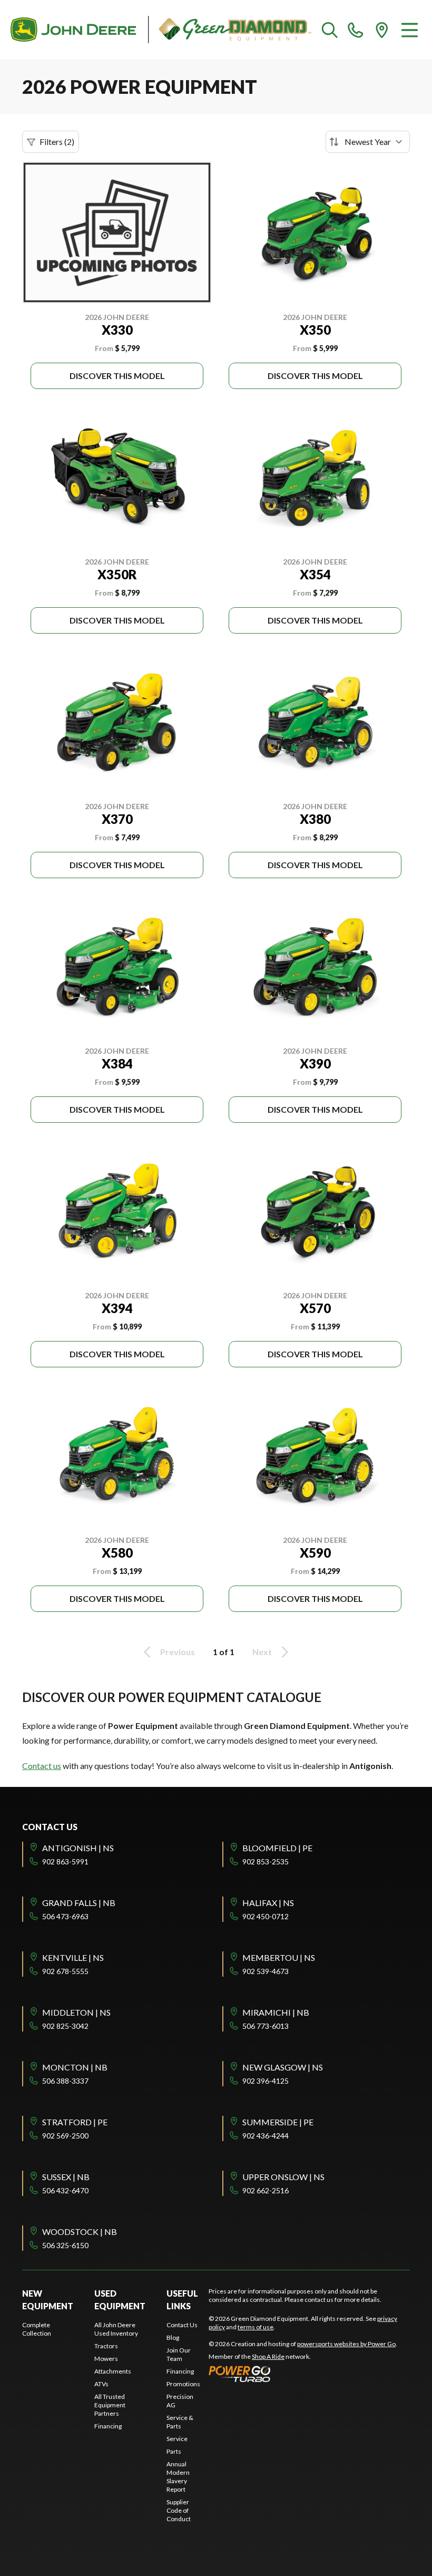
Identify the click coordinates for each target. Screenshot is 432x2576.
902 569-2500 (65, 2136)
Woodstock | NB (80, 2232)
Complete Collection (37, 2329)
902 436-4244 (266, 2136)
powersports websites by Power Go (346, 2344)
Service (177, 2439)
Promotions (183, 2384)
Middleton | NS (76, 2012)
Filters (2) (57, 142)
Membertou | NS (279, 1957)
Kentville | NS (73, 1957)
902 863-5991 (65, 1861)
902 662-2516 (266, 2190)
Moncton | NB (75, 2067)
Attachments (113, 2371)
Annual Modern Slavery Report (178, 2477)
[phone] (356, 30)
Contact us (42, 1766)
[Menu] (410, 30)
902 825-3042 (65, 2026)
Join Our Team (179, 2354)
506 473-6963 (65, 1916)
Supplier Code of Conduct (179, 2510)
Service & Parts (180, 2422)
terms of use (256, 2327)
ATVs (101, 2384)
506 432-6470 (65, 2190)
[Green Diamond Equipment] (161, 30)
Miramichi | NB (276, 2012)
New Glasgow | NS (283, 2067)
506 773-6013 (266, 2026)
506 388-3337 (65, 2081)
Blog (173, 2337)
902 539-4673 (266, 1971)
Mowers (106, 2359)
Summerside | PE (278, 2122)
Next (262, 1652)
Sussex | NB (66, 2177)
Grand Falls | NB (79, 1903)
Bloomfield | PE (277, 1848)
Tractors (106, 2346)
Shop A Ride (268, 2356)
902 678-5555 (65, 1971)
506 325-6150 (65, 2245)
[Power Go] (303, 2374)
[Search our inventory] (330, 30)
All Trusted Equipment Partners (110, 2405)
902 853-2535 (266, 1861)
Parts (174, 2451)
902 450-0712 (266, 1916)
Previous (178, 1652)
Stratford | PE (75, 2122)
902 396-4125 (266, 2081)
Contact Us (182, 2325)
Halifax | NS (268, 1903)
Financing (108, 2426)
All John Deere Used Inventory (116, 2329)
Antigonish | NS (78, 1848)
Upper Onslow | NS (283, 2177)
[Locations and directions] (382, 30)
